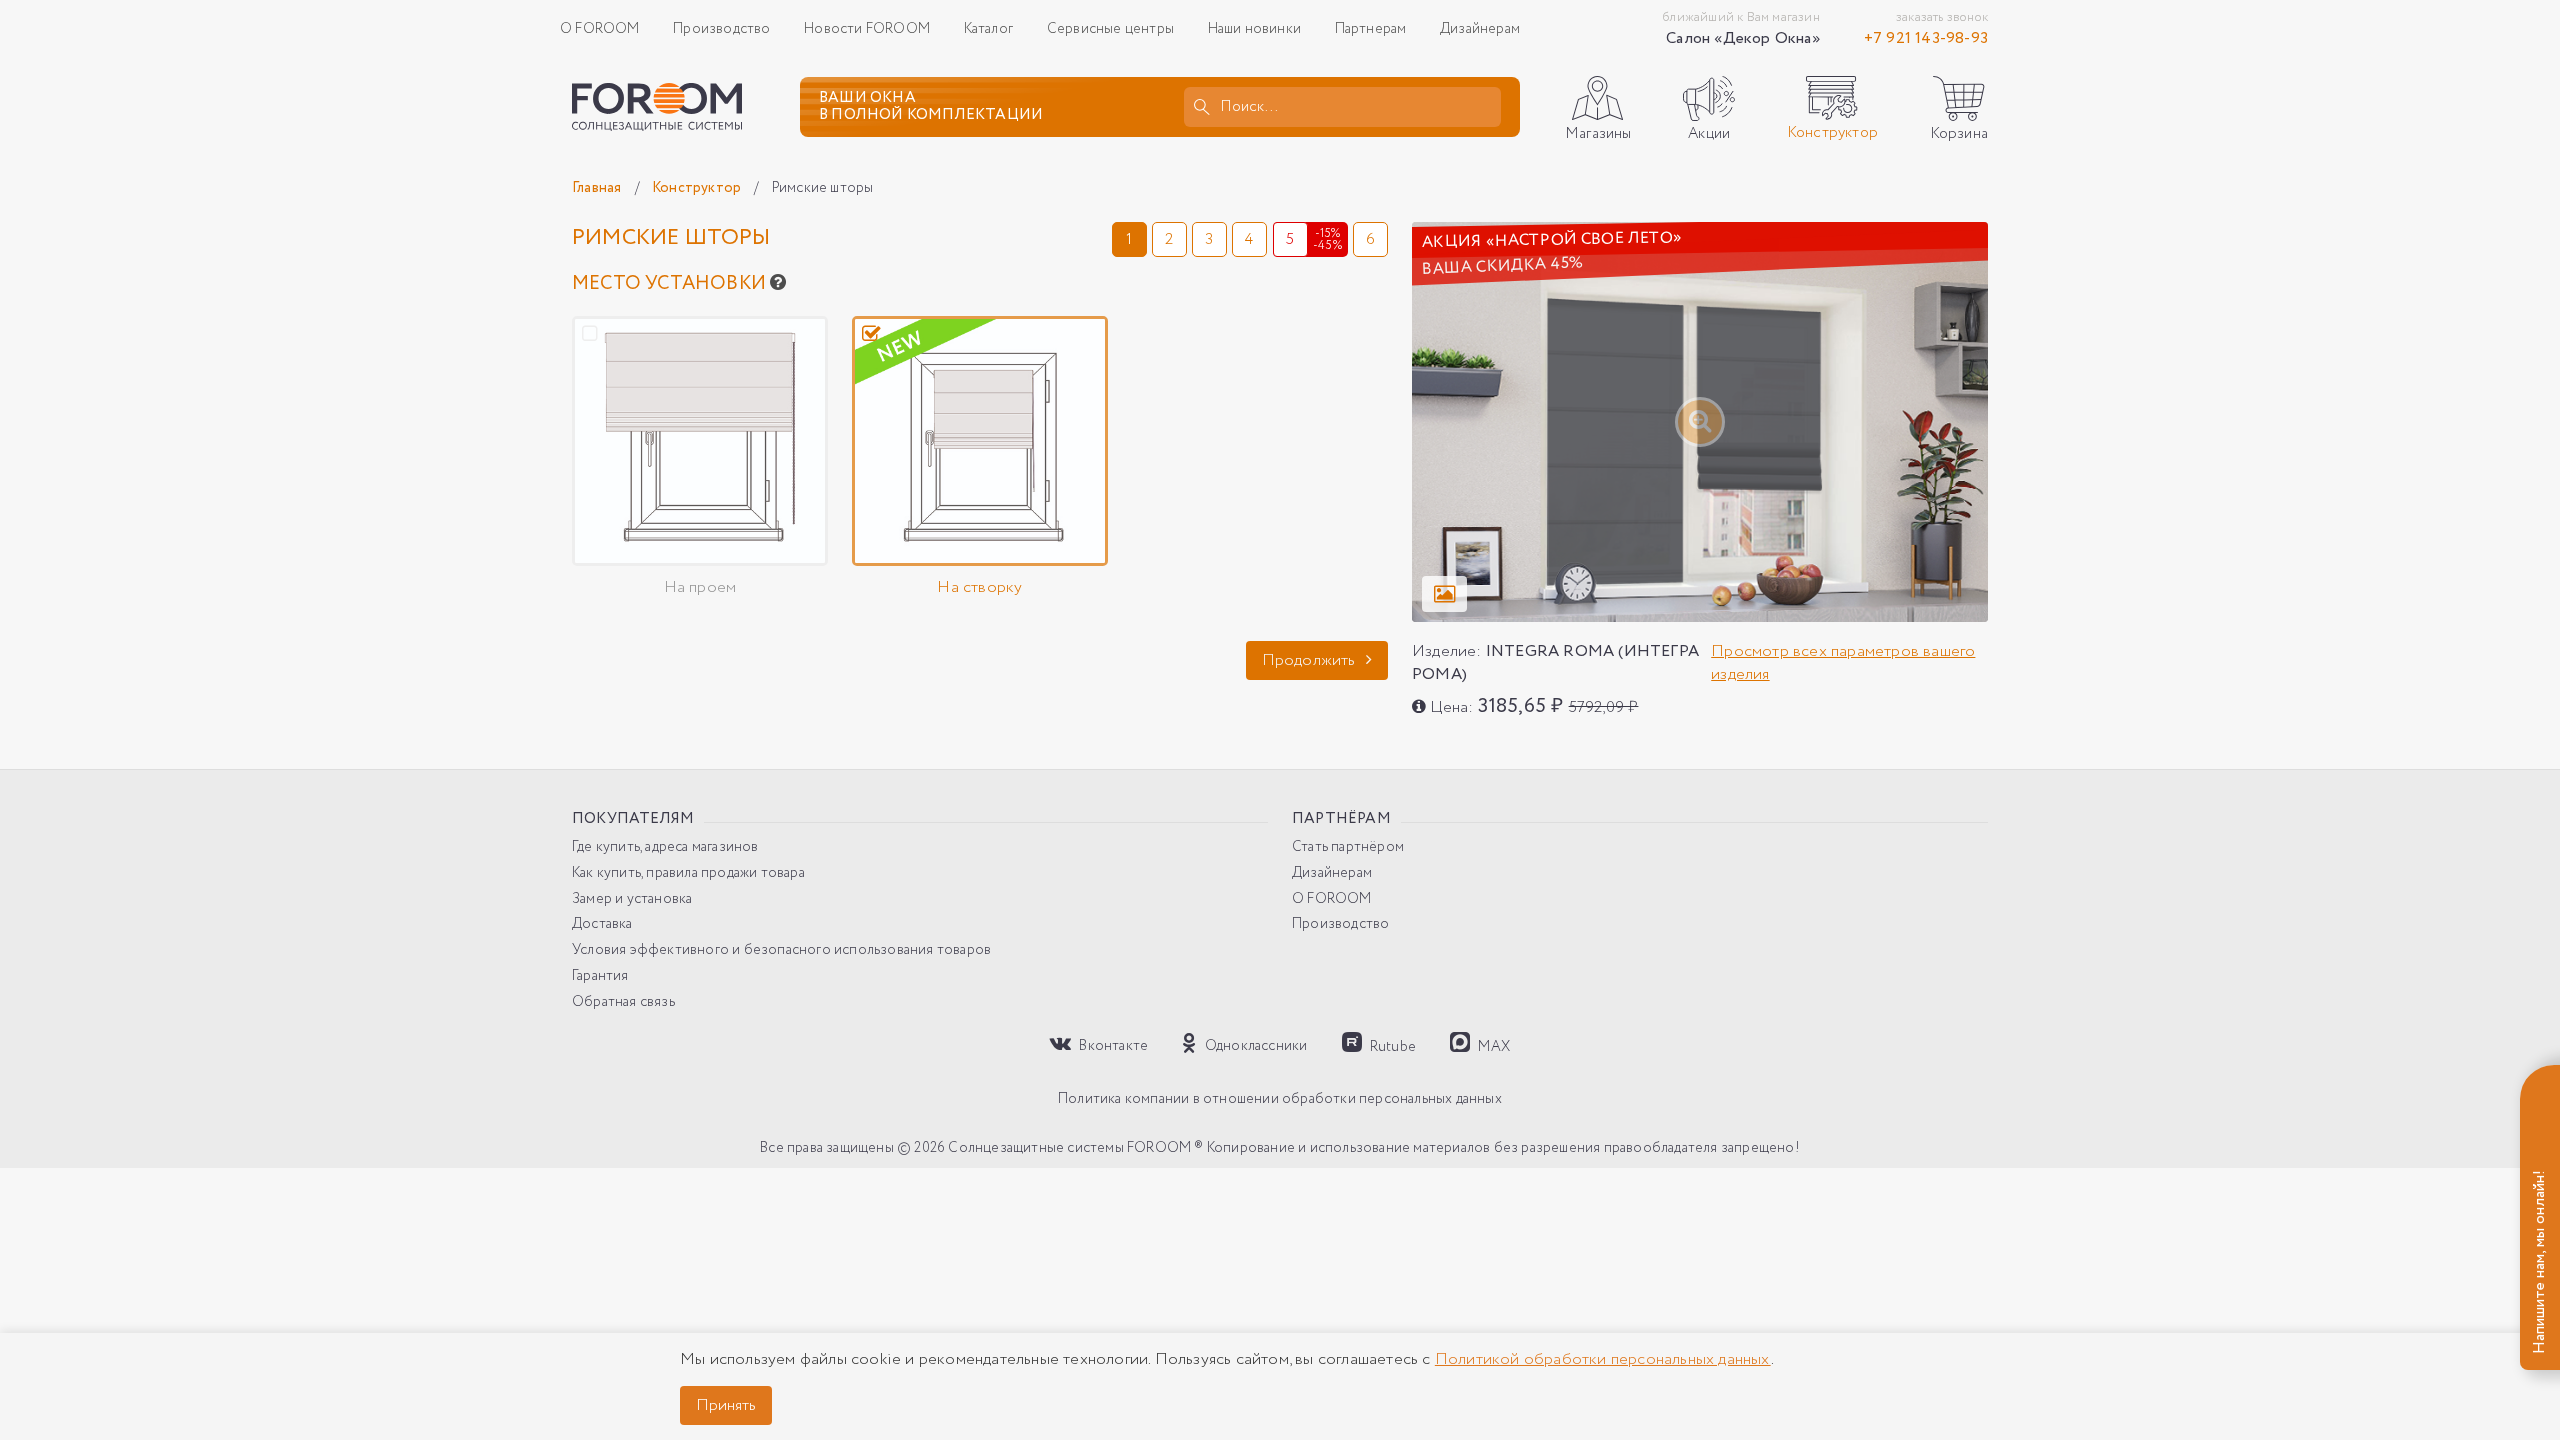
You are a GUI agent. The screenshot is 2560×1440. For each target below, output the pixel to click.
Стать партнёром (1348, 847)
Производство (721, 29)
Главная (598, 188)
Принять (726, 1405)
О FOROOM (600, 29)
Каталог (988, 29)
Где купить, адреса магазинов (665, 847)
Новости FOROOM (867, 29)
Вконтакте (1112, 1045)
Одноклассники (1254, 1045)
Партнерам (1371, 29)
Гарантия (600, 976)
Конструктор (698, 188)
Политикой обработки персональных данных (1603, 1359)
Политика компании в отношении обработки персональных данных (1280, 1099)
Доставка (602, 924)
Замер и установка (632, 899)
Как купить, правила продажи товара (688, 873)
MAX (1492, 1045)
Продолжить (1311, 660)
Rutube (1391, 1045)
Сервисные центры (1110, 29)
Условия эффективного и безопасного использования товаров (781, 950)
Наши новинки (1254, 29)
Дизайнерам (1480, 29)
